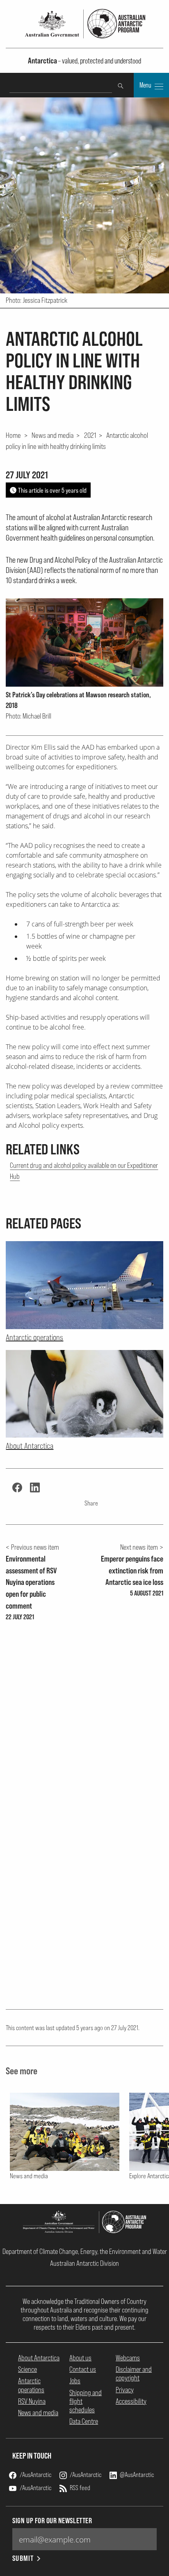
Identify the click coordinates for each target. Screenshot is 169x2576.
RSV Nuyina (32, 2401)
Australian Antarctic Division (84, 2263)
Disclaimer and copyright (134, 2373)
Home (13, 435)
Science (27, 2369)
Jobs (75, 2381)
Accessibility (131, 2401)
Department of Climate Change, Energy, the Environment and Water (85, 2251)
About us (80, 2358)
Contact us (83, 2369)
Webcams (128, 2358)
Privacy (125, 2390)
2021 (90, 435)
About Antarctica (39, 2358)
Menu (146, 85)
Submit (23, 2558)
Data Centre (84, 2421)
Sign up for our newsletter (52, 2521)
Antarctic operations (31, 2385)
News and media (53, 435)
